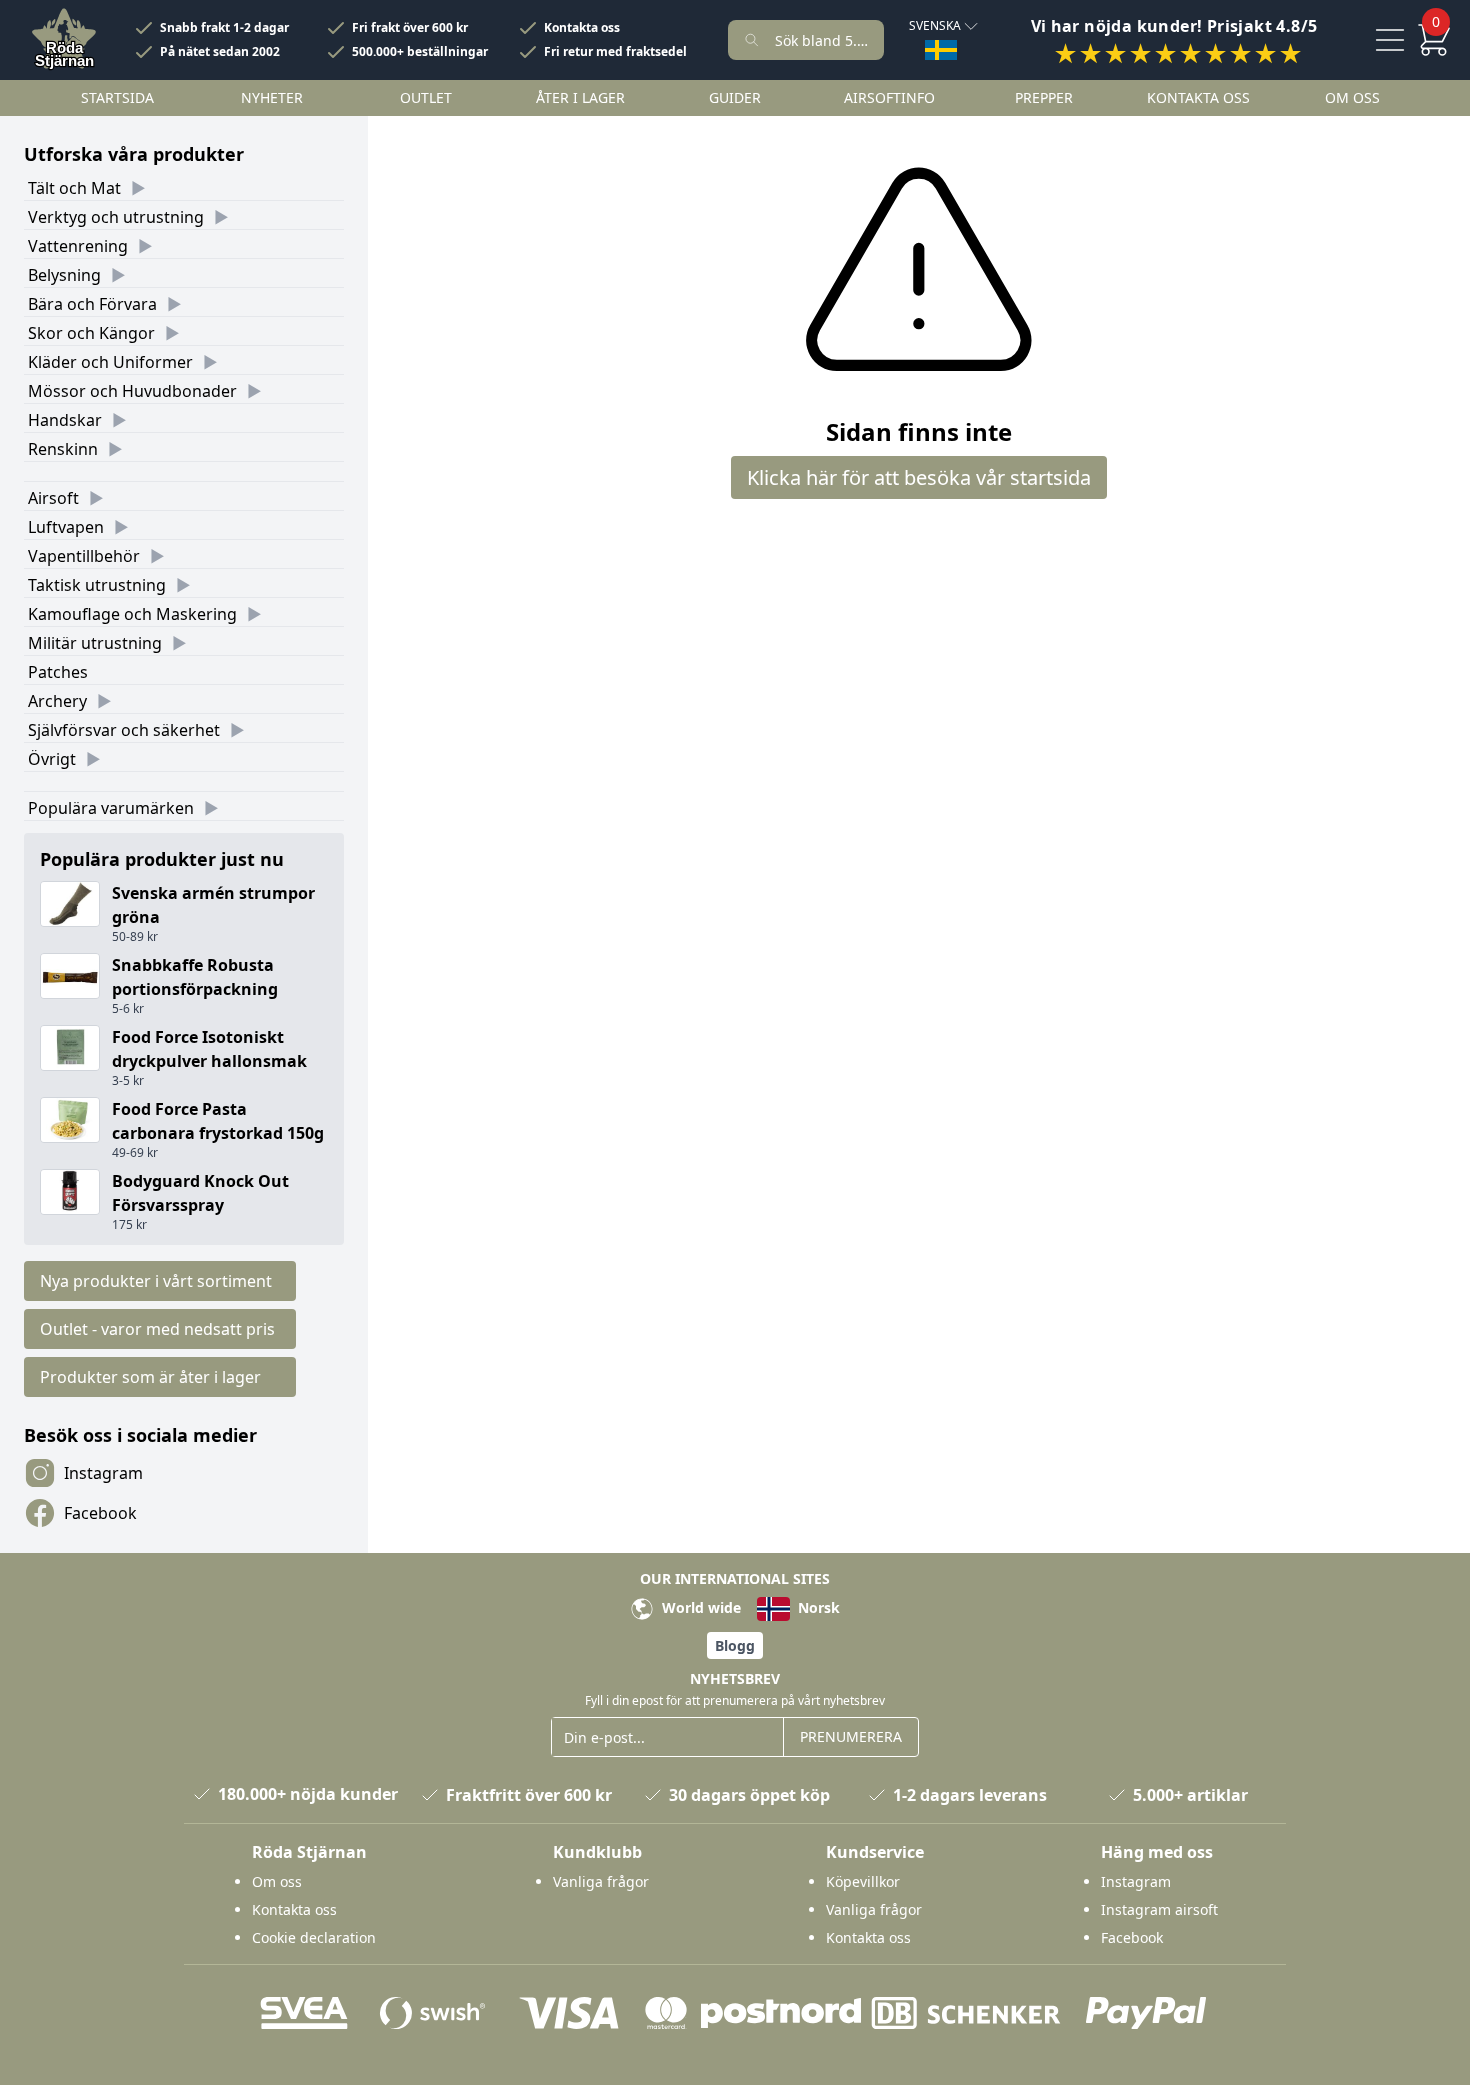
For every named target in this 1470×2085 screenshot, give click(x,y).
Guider (735, 97)
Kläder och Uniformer (110, 362)
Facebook (100, 1513)
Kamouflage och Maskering (132, 614)
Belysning (64, 275)
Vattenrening (78, 246)
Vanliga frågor (601, 1881)
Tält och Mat (74, 188)
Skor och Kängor (91, 333)
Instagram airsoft (1159, 1909)
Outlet (426, 97)
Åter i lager (580, 97)
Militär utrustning (95, 643)
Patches (58, 672)
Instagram (103, 1473)
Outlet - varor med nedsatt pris (157, 1329)
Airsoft (53, 498)
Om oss (1352, 97)
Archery (57, 701)
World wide (699, 1607)
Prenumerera (851, 1736)
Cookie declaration (314, 1937)
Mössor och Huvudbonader (132, 391)
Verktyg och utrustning (116, 217)
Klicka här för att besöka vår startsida (919, 477)
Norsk (817, 1607)
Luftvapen (66, 527)
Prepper (1044, 97)
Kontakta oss (582, 28)
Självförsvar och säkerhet (124, 730)
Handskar (65, 420)
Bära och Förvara (92, 304)
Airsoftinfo (889, 97)
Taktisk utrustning (97, 585)
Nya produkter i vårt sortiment (156, 1281)
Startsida (117, 97)
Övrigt (52, 759)
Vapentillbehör (84, 556)
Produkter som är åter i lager (150, 1377)
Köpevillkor (863, 1881)
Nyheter (272, 97)
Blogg (735, 1645)
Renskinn (63, 449)
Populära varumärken (111, 808)
